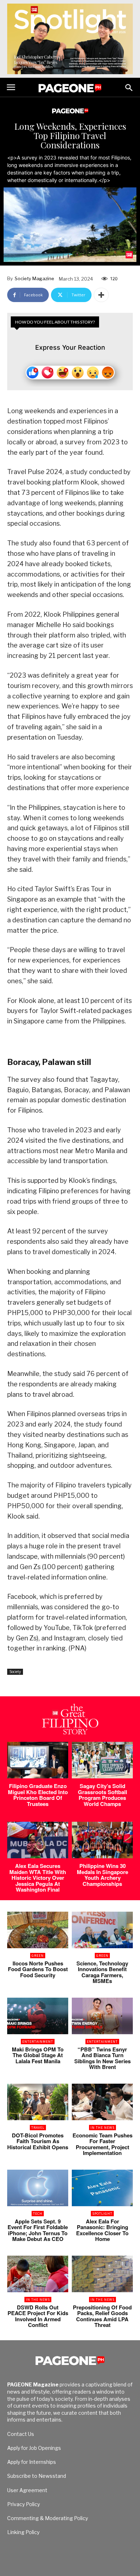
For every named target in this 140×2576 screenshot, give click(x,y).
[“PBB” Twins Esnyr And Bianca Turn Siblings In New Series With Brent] (102, 2016)
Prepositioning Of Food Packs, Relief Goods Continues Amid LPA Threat (102, 2316)
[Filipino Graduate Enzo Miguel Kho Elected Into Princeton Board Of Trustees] (38, 1760)
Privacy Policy (24, 2504)
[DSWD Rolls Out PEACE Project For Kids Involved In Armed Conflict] (38, 2274)
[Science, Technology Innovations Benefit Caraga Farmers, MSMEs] (102, 1930)
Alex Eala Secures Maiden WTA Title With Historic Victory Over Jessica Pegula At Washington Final (38, 1878)
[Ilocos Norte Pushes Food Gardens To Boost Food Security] (38, 1930)
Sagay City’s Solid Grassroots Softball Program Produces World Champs (102, 1795)
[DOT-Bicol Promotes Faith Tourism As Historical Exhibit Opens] (38, 2102)
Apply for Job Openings (34, 2448)
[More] (101, 295)
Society (15, 1672)
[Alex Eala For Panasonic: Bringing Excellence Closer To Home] (102, 2188)
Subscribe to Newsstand (37, 2476)
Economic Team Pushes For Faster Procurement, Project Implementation (102, 2144)
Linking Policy (23, 2532)
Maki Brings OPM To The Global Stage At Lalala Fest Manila (38, 2055)
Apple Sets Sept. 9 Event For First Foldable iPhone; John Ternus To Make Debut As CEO (38, 2230)
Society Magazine (34, 278)
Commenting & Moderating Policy (48, 2518)
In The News (102, 2128)
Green (38, 1956)
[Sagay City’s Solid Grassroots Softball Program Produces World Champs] (102, 1760)
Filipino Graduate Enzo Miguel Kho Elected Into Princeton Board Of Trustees (38, 1795)
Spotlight (102, 2214)
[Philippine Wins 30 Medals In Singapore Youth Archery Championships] (102, 1840)
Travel (38, 2128)
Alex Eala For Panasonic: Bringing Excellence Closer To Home (102, 2230)
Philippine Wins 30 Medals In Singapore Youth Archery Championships (102, 1875)
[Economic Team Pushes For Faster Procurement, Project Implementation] (102, 2102)
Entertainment (38, 2042)
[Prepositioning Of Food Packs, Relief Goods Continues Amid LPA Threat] (102, 2274)
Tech (38, 2214)
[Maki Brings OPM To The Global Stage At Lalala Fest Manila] (38, 2016)
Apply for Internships (32, 2462)
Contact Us (21, 2434)
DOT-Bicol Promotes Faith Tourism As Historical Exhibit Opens (38, 2141)
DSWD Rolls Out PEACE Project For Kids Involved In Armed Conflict (38, 2316)
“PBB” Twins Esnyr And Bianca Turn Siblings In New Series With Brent (102, 2058)
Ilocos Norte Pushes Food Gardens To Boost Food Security (38, 1969)
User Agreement (27, 2490)
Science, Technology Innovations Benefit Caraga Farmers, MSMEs (102, 1972)
